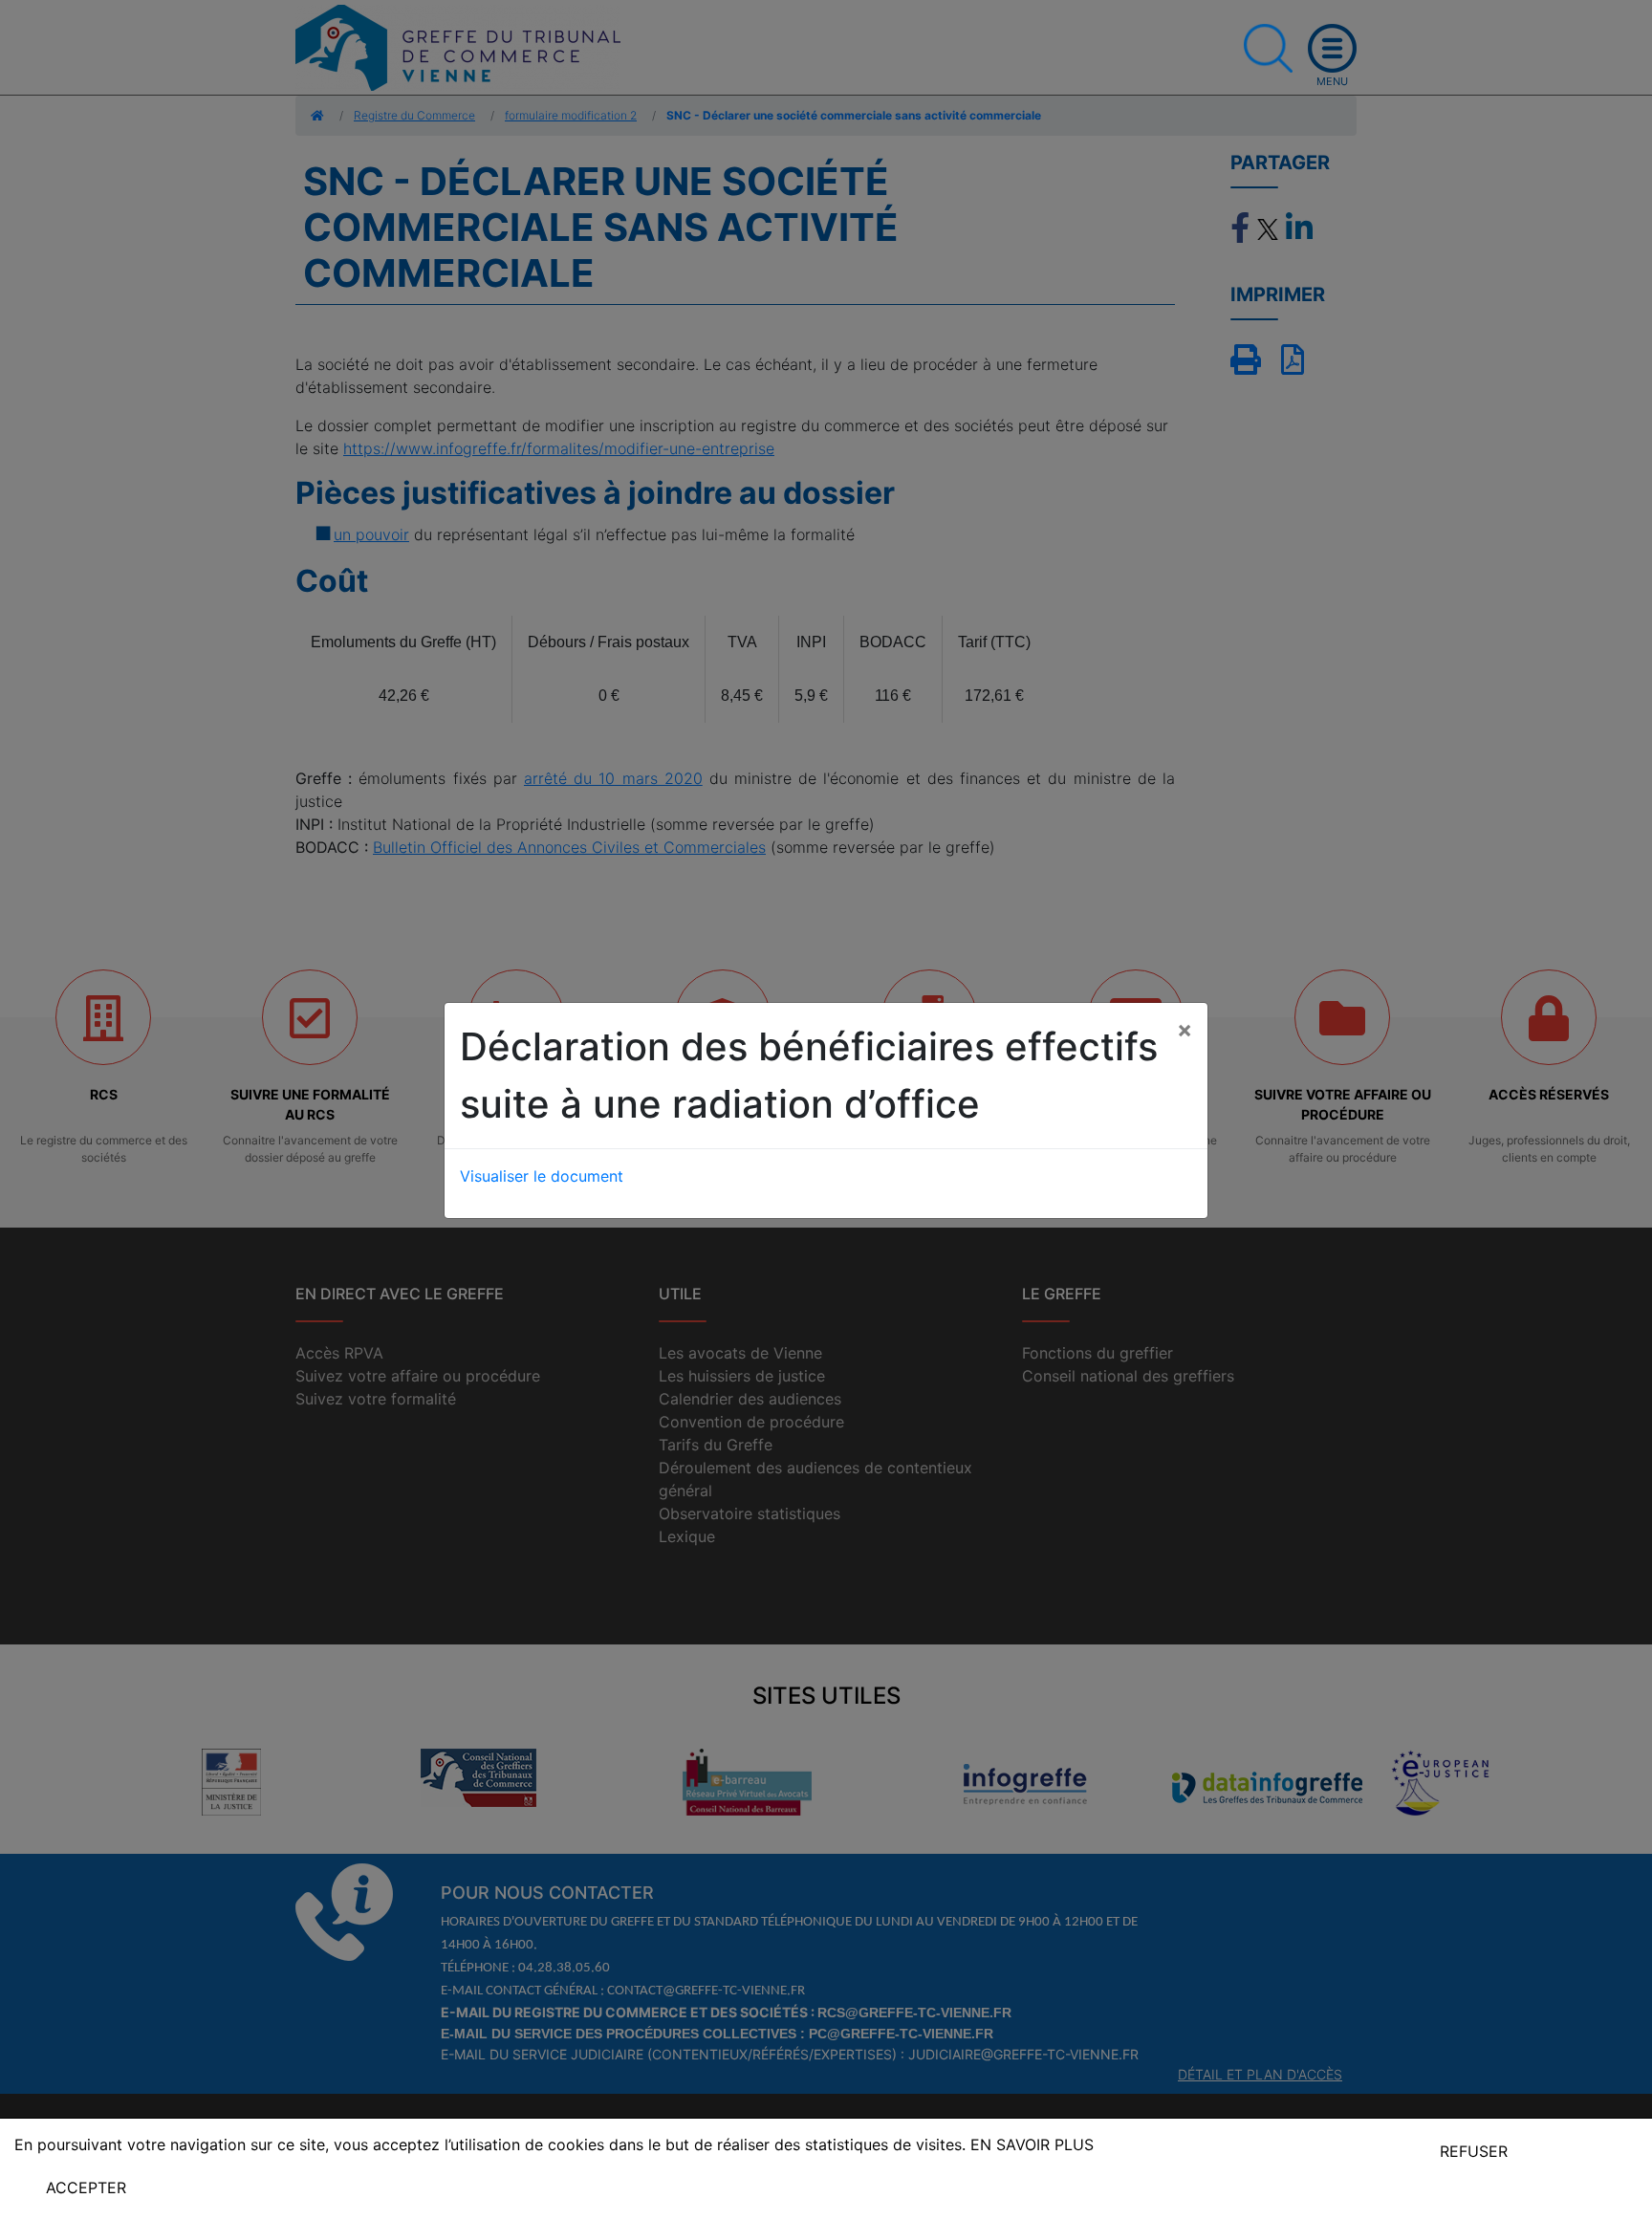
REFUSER (1474, 2151)
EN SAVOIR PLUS (1032, 2144)
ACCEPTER (86, 2187)
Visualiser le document (542, 1176)
